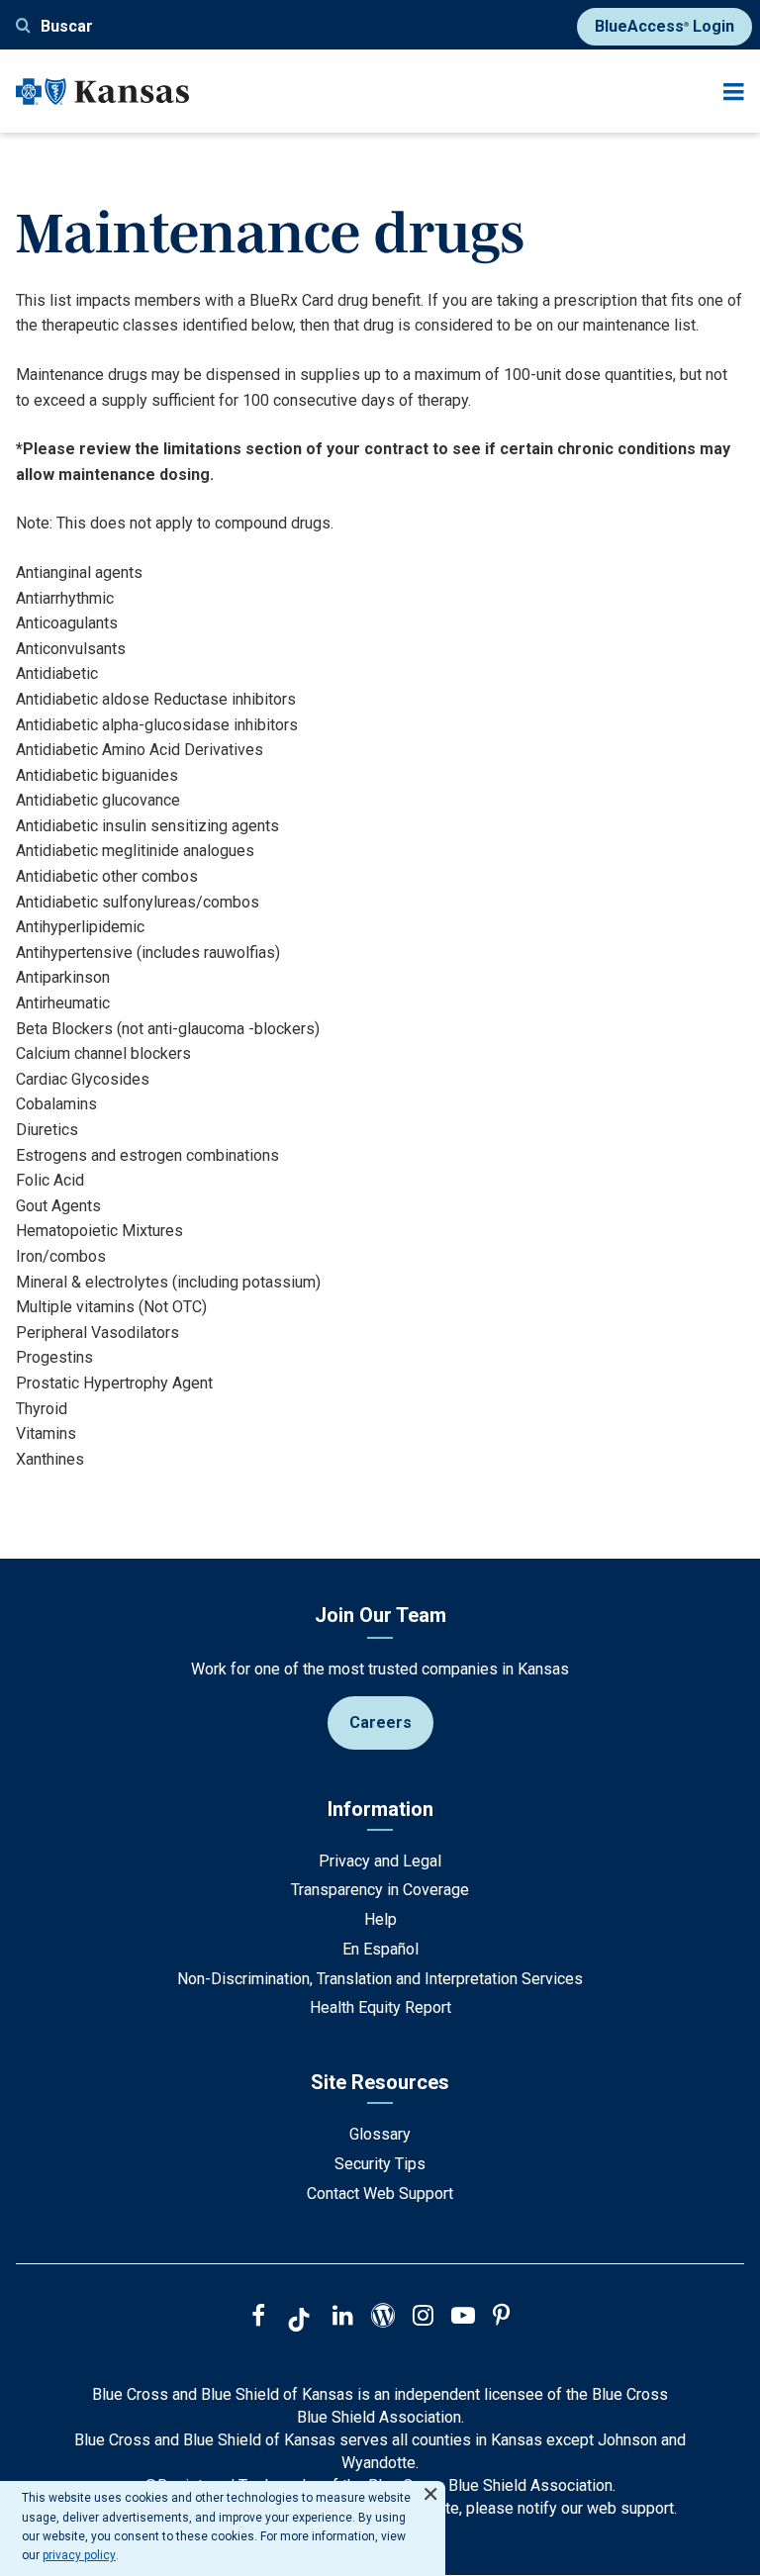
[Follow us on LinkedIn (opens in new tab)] (343, 2318)
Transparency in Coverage (380, 1890)
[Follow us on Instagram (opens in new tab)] (423, 2318)
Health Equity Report (380, 2007)
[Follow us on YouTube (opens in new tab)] (463, 2318)
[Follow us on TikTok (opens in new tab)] (299, 2323)
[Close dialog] (430, 2485)
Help (380, 1919)
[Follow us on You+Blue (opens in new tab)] (383, 2318)
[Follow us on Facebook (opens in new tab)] (258, 2318)
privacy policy (79, 2555)
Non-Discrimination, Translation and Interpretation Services (380, 1979)
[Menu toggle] (734, 92)
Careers (380, 1722)
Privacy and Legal (380, 1861)
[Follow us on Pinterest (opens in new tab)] (501, 2318)
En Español (380, 1949)
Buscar (67, 26)
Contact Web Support (380, 2194)
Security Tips (380, 2164)
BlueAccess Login (665, 26)
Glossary (380, 2134)
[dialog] (223, 2528)
